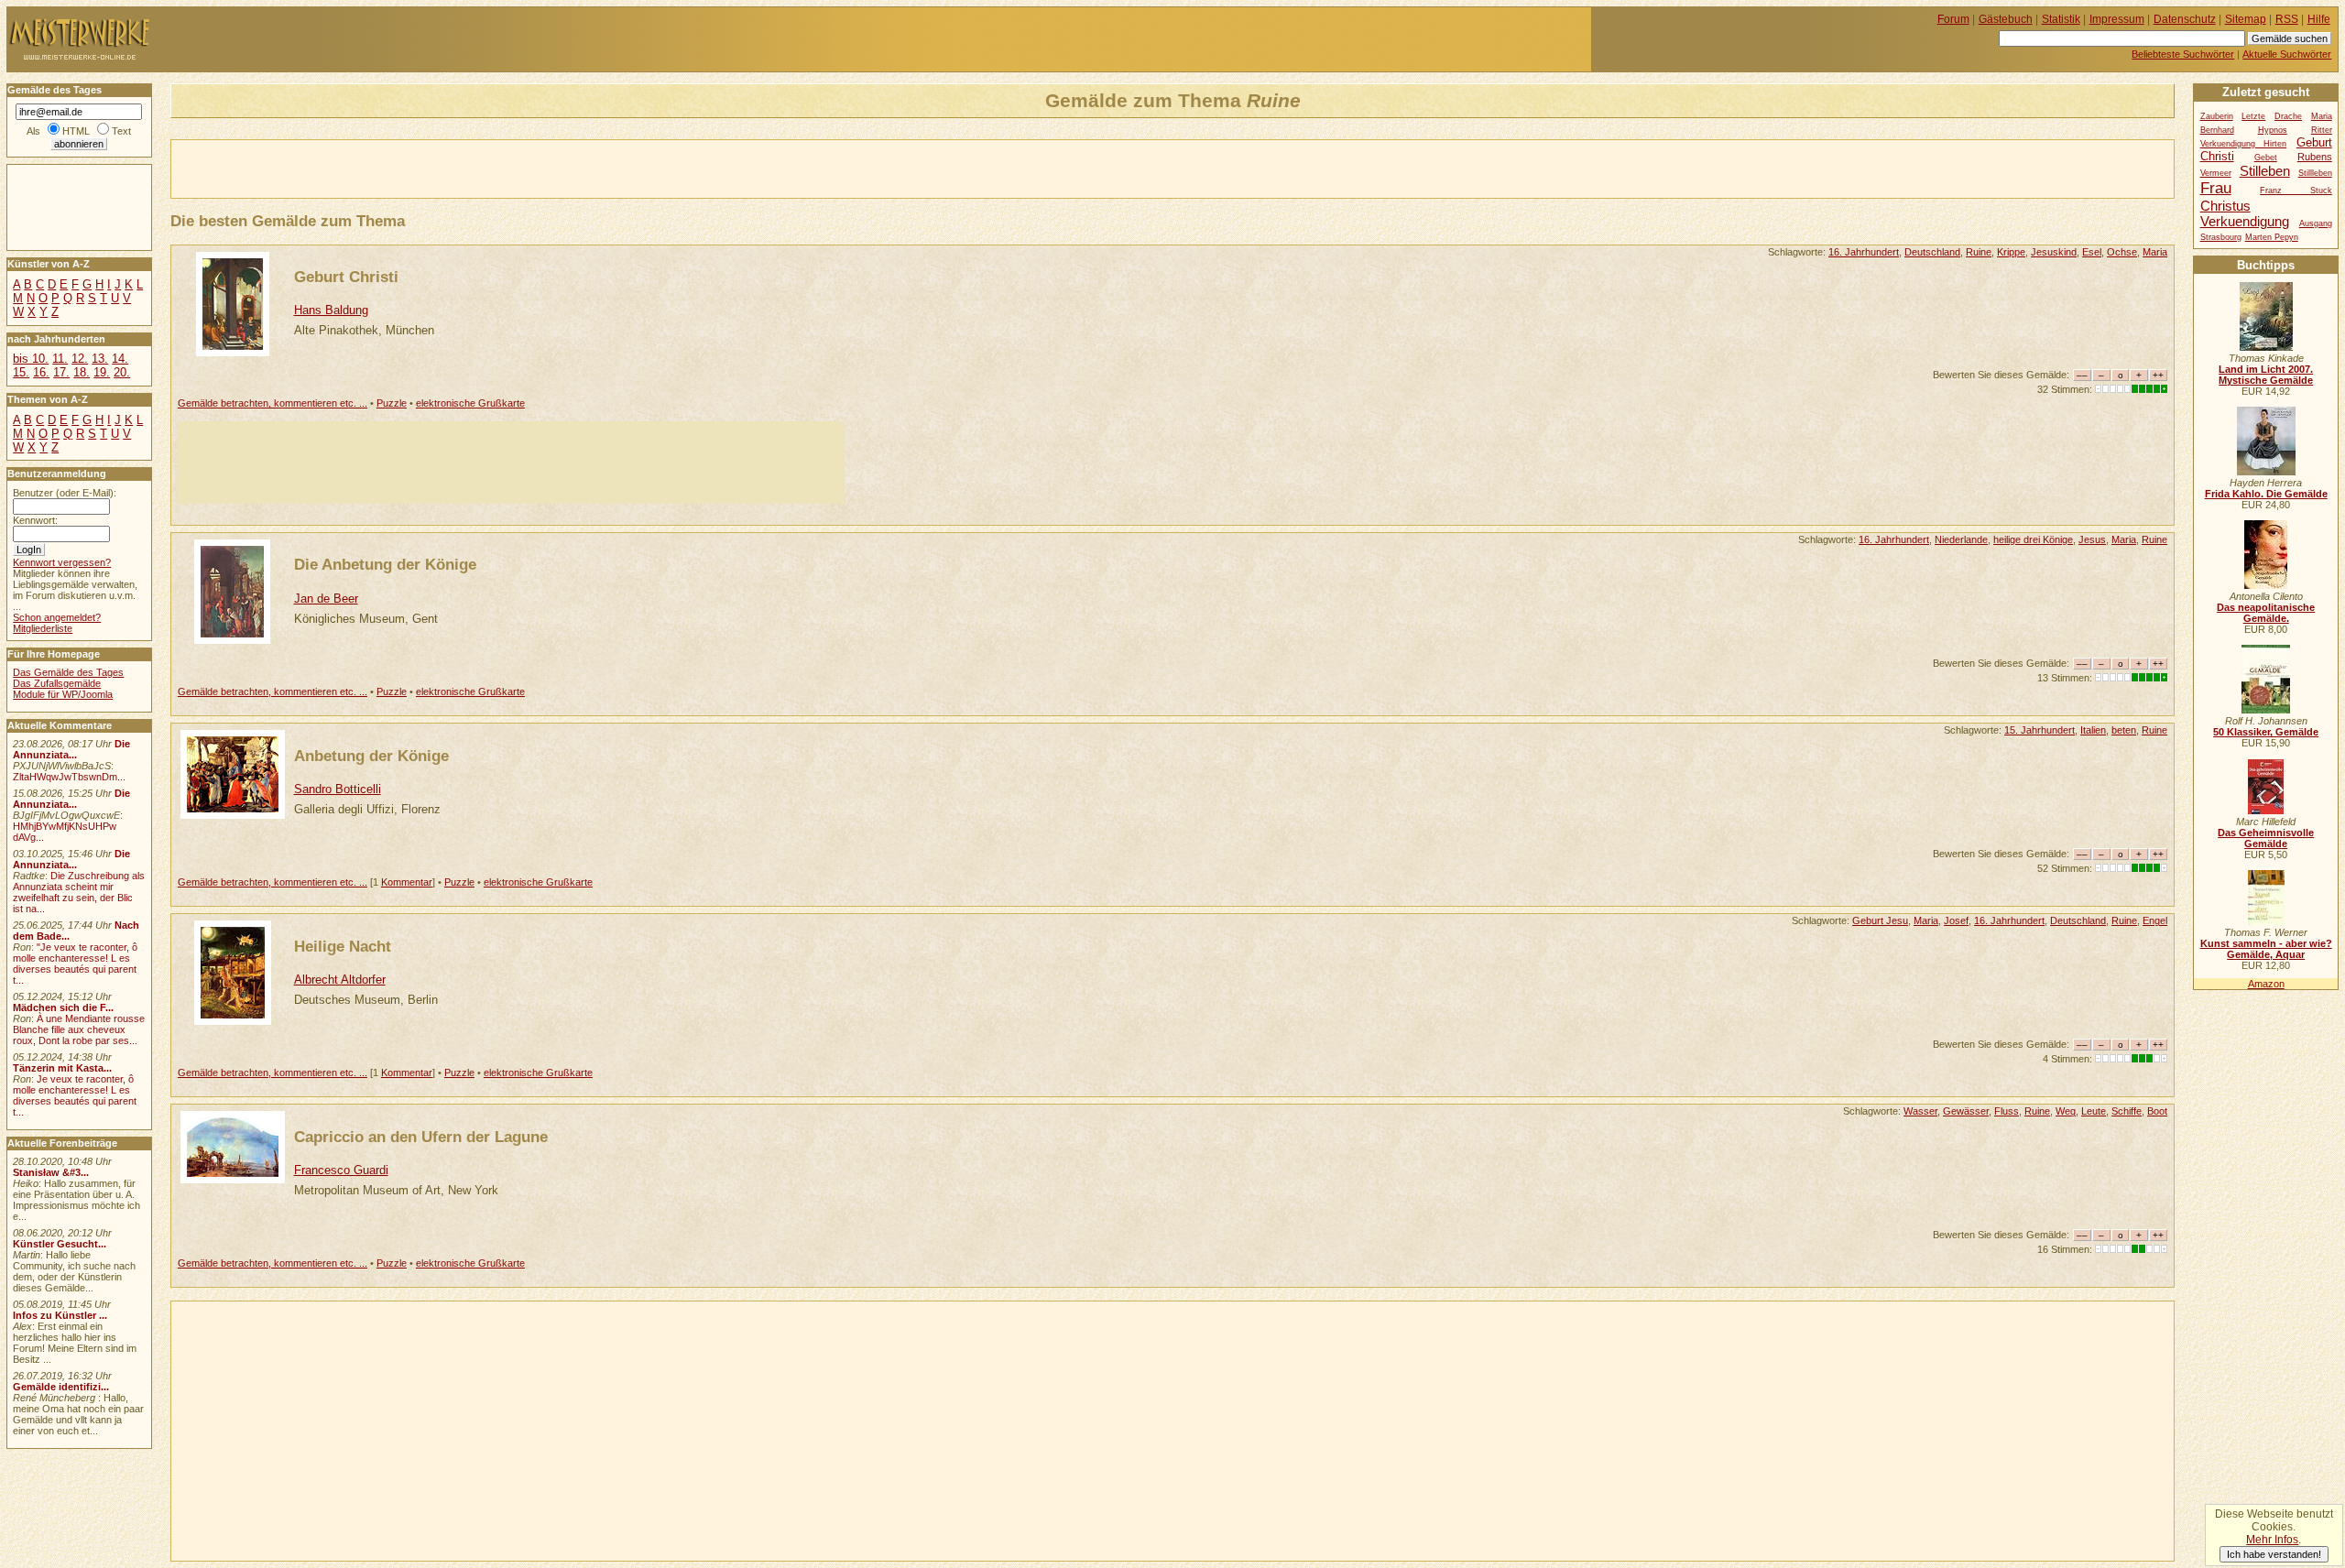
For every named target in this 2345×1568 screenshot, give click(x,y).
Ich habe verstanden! (2274, 1554)
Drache (2288, 116)
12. (80, 359)
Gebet (2266, 158)
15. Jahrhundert (2040, 730)
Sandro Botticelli (338, 789)
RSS (2287, 19)
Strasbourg (2221, 237)
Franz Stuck (2296, 191)
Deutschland (1932, 252)
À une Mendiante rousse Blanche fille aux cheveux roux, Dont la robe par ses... (79, 1029)
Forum (1953, 19)
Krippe (2011, 252)
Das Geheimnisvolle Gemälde (2266, 838)
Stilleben (2265, 171)
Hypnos (2273, 130)
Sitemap (2246, 19)
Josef (1956, 920)
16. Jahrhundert (1864, 252)
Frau (2216, 188)
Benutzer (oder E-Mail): (65, 493)
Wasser (1920, 1111)
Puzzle (392, 403)
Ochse (2122, 252)
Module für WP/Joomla (63, 694)
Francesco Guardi (341, 1170)
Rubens (2315, 157)
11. (60, 359)
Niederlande (1961, 539)
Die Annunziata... (71, 749)
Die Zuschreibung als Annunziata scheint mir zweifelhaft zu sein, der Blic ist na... (79, 892)
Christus (2225, 206)
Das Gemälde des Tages (68, 672)
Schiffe (2127, 1111)
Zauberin (2217, 116)
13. (100, 359)
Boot (2157, 1111)
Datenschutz (2185, 19)
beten (2124, 730)
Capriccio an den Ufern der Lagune (421, 1137)
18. (82, 372)
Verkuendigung (2245, 221)
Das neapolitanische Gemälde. (2266, 613)
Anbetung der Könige (371, 756)
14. (120, 359)
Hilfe (2319, 19)
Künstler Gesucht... (60, 1244)
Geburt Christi (346, 277)
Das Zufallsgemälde (57, 683)
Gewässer (1966, 1111)
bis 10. (31, 359)
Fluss (2007, 1111)
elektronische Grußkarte (470, 403)
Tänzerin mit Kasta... (62, 1068)
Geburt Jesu (1880, 920)
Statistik (2061, 19)
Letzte (2253, 116)
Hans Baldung (331, 310)
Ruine (1979, 252)
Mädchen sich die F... (63, 1007)
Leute (2094, 1111)
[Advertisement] (386, 168)
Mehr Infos (2272, 1540)
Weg (2066, 1111)
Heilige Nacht (343, 946)
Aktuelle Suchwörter (2287, 54)
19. (102, 372)
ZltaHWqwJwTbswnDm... (69, 777)
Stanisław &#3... (51, 1172)
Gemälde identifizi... (61, 1387)
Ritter (2322, 130)
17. (61, 372)
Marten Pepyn (2272, 237)
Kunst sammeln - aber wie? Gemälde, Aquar (2266, 949)
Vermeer (2216, 173)
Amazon (2266, 984)
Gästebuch (2006, 19)
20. (122, 372)
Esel (2092, 252)
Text (121, 131)
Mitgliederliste (43, 628)
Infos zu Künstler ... (60, 1315)
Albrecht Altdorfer (340, 980)
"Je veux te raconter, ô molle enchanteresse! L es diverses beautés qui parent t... (75, 964)
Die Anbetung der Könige (385, 564)
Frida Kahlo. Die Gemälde (2266, 494)
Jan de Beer (326, 599)
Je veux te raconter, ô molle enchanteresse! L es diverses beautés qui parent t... (75, 1095)
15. (21, 372)
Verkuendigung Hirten (2244, 144)
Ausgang (2316, 223)
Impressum (2117, 19)
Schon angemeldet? (57, 617)
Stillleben (2315, 173)
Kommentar (407, 882)
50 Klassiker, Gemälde (2266, 732)
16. (41, 372)
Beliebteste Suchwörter (2183, 54)
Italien (2093, 730)
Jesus (2092, 539)
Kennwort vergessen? (62, 562)
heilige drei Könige (2033, 539)
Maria (2155, 252)
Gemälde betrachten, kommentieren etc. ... (273, 403)
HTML (76, 131)
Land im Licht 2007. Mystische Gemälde (2266, 375)
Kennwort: (35, 520)
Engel (2155, 920)
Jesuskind (2054, 252)
